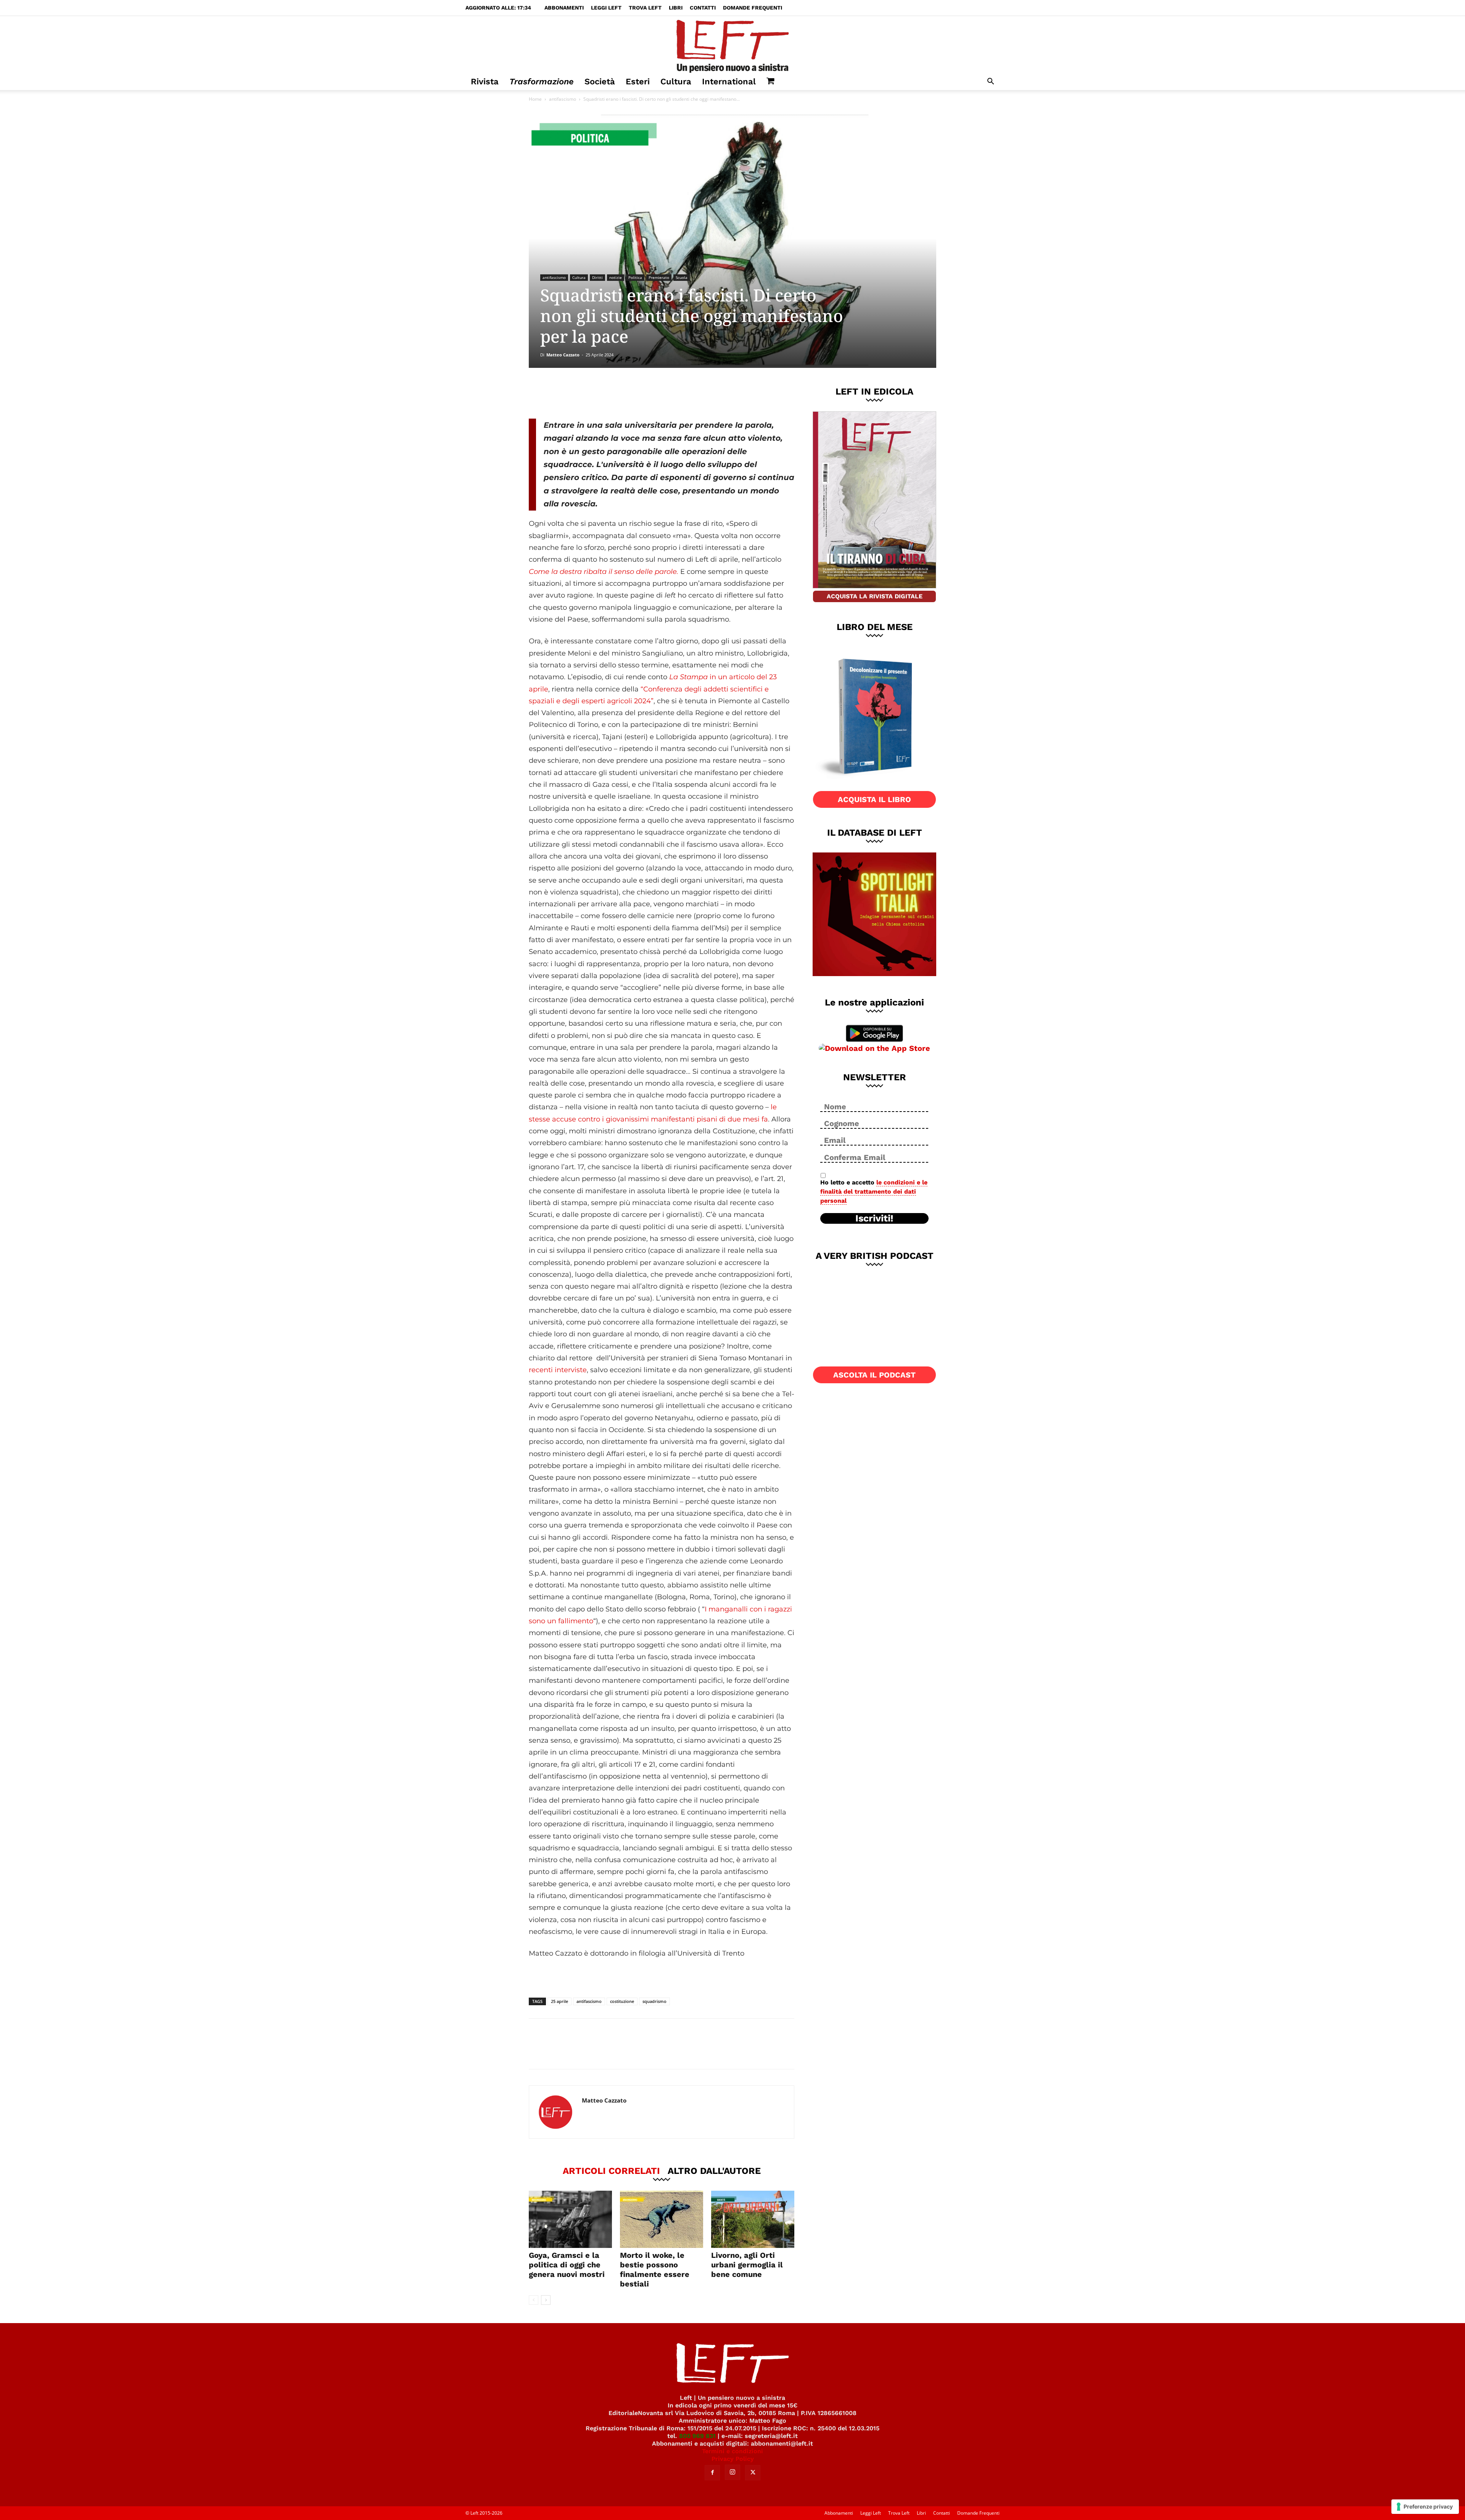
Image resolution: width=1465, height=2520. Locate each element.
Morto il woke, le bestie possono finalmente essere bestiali (655, 2269)
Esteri (638, 81)
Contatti (703, 8)
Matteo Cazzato (563, 355)
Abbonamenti (564, 8)
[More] (659, 393)
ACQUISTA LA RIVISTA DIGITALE (875, 596)
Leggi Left (606, 8)
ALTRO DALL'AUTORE (714, 2170)
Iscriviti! (874, 1218)
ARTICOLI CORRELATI (611, 2170)
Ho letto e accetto (874, 1192)
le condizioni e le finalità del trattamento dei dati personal (874, 1192)
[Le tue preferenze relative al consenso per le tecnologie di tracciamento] (1425, 2507)
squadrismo (654, 2001)
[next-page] (546, 2300)
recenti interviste (558, 1370)
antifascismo (563, 99)
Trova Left (645, 8)
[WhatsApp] (634, 393)
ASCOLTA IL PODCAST (874, 1375)
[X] (609, 393)
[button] (990, 82)
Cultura (676, 81)
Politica (635, 277)
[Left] (732, 45)
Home (535, 99)
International (729, 81)
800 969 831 (697, 2436)
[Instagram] (732, 2472)
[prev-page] (534, 2300)
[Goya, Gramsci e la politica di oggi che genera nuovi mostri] (570, 2219)
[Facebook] (583, 393)
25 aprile (559, 2001)
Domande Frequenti (753, 8)
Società (600, 81)
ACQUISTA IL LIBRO (874, 799)
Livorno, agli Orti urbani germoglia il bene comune (747, 2265)
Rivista (485, 81)
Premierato (659, 277)
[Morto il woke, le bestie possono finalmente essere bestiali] (662, 2219)
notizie (616, 277)
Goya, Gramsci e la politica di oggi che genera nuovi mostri (567, 2265)
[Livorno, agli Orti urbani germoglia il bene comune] (753, 2219)
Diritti (597, 277)
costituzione (622, 2001)
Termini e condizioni (732, 2451)
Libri (676, 8)
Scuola (682, 277)
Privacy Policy (733, 2459)
